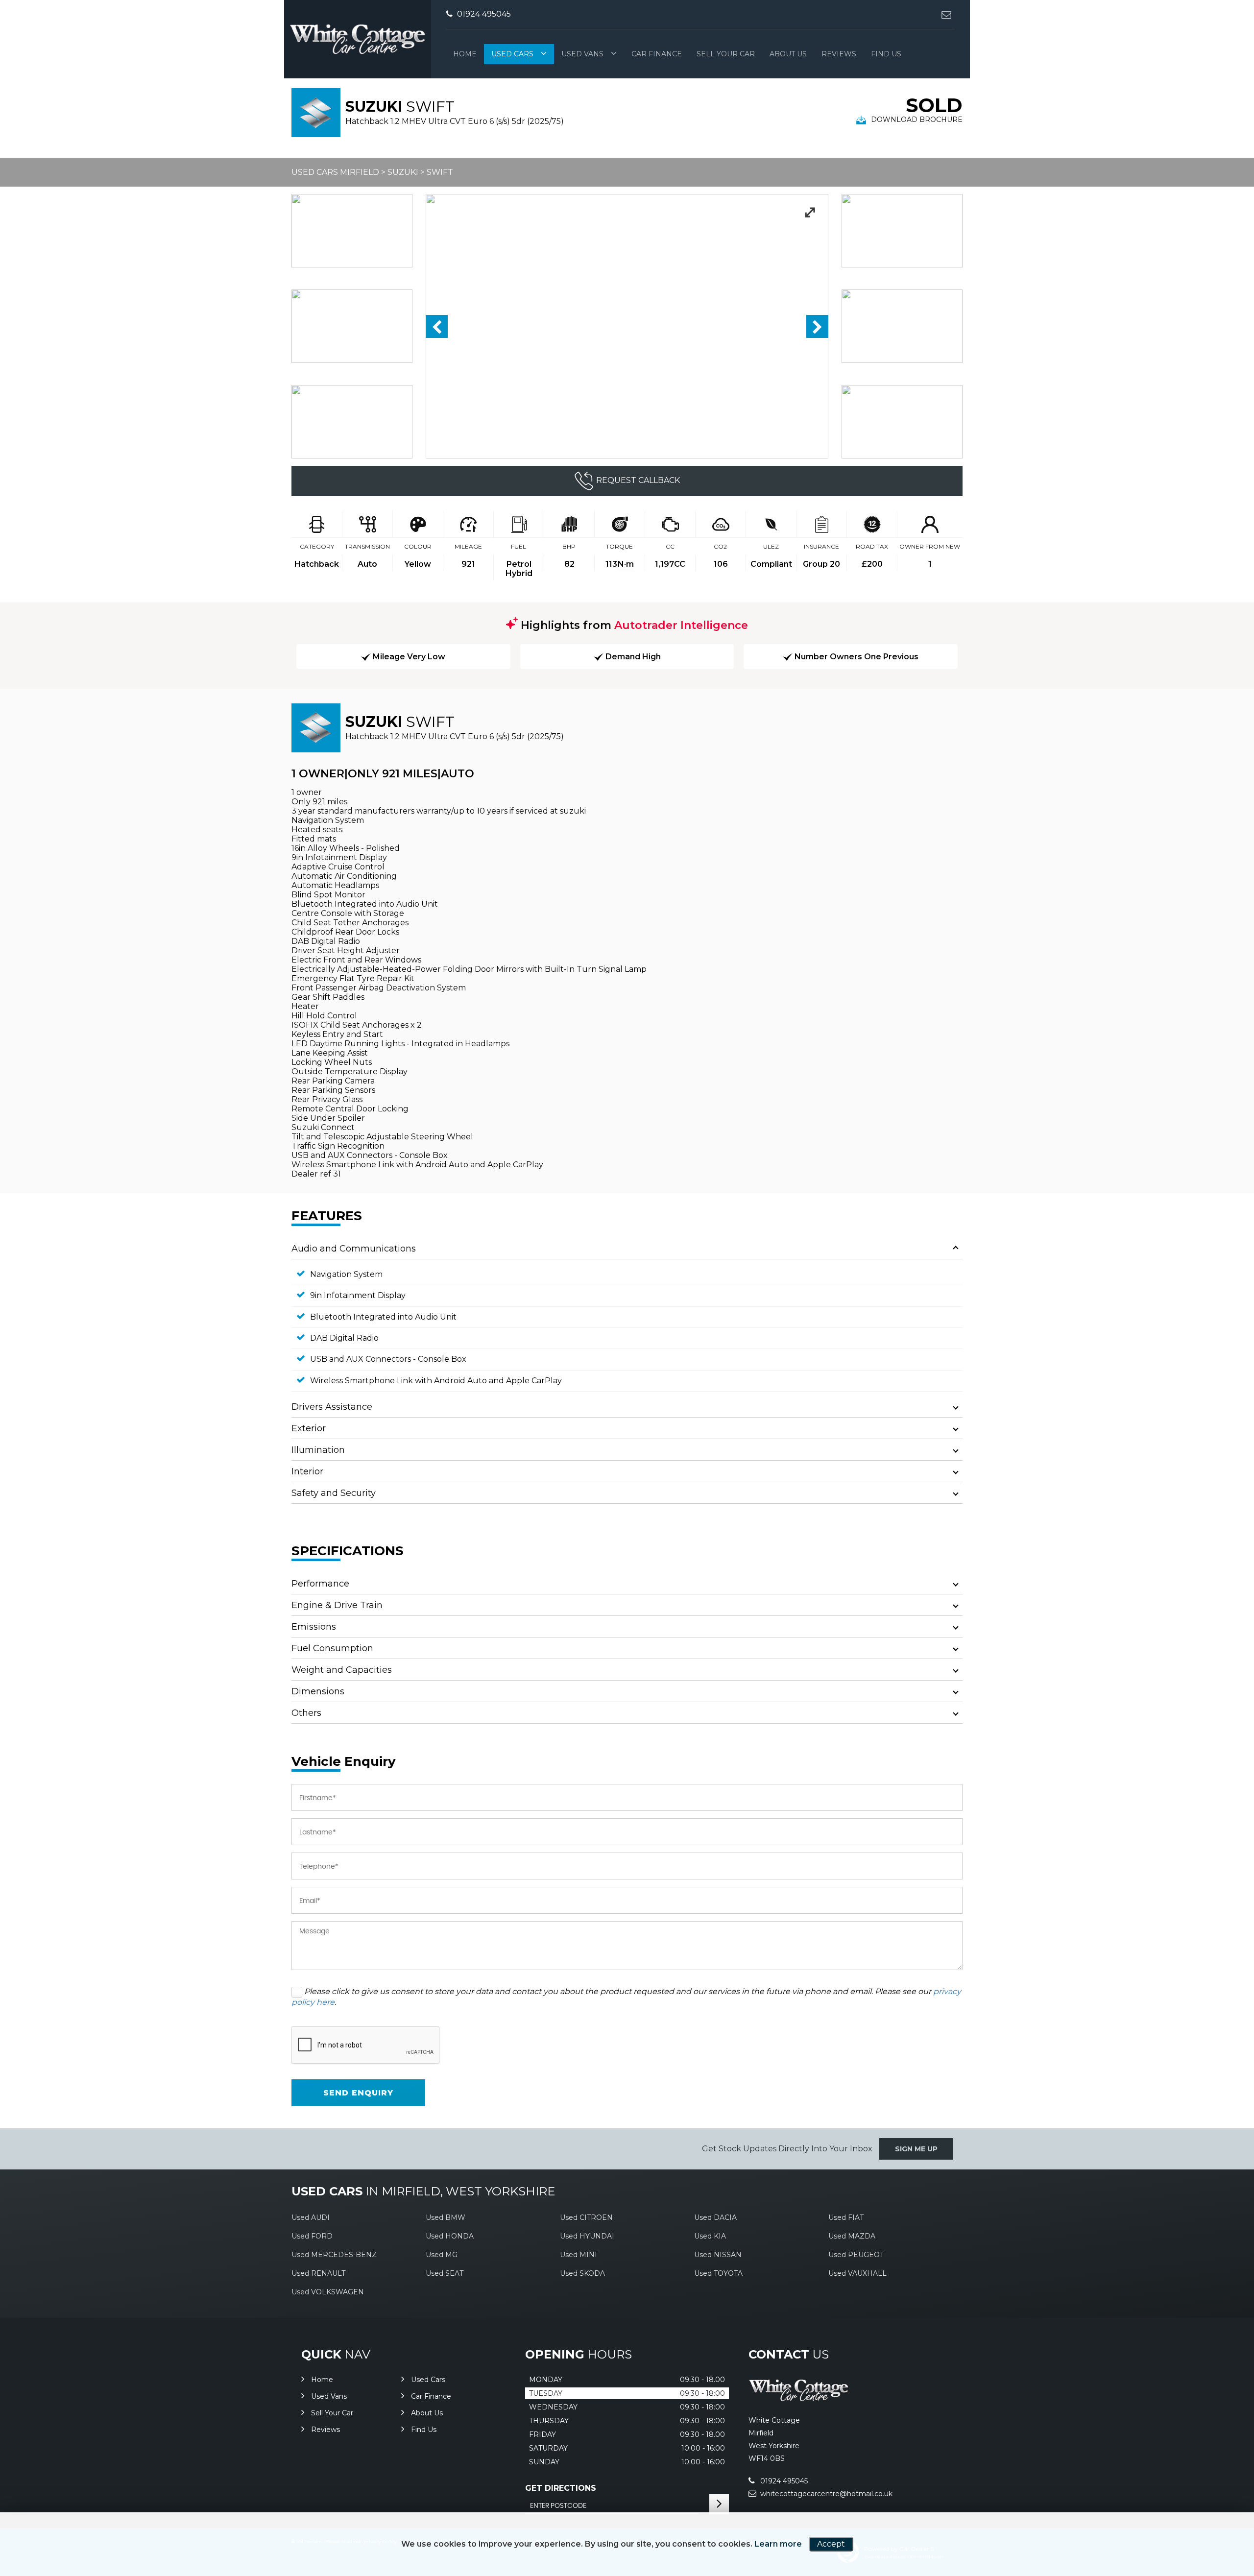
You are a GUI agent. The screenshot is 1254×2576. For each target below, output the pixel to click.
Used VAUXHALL (857, 2273)
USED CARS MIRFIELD (335, 172)
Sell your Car (726, 54)
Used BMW (446, 2217)
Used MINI (579, 2255)
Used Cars (512, 54)
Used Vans (582, 54)
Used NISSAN (718, 2255)
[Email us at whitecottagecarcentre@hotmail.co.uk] (946, 14)
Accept (831, 2544)
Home (465, 54)
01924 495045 (483, 14)
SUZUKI (403, 172)
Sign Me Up (916, 2149)
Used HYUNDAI (587, 2236)
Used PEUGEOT (856, 2255)
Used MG (442, 2255)
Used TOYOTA (718, 2273)
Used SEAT (445, 2273)
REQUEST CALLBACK (638, 480)
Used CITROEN (586, 2217)
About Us (788, 54)
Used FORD (312, 2236)
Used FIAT (846, 2217)
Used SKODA (582, 2273)
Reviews (839, 54)
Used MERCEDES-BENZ (334, 2255)
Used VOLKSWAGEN (328, 2292)
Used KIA (710, 2236)
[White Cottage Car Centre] (799, 2399)
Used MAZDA (852, 2236)
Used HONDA (450, 2236)
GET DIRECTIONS (561, 2488)
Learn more (778, 2544)
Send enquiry (358, 2093)
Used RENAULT (318, 2273)
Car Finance (657, 54)
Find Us (886, 54)
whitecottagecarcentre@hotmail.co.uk (825, 2494)
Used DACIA (715, 2217)
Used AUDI (311, 2217)
